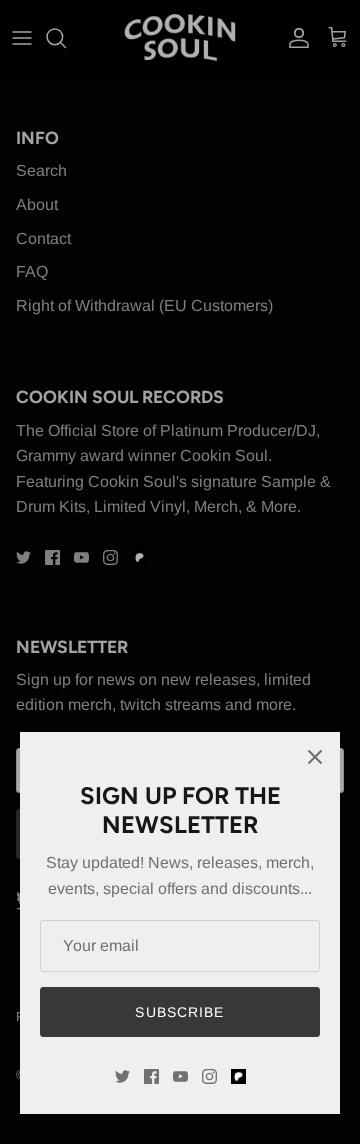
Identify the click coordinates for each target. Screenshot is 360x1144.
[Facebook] (151, 1076)
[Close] (315, 757)
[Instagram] (209, 1076)
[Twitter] (122, 1076)
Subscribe (179, 1012)
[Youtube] (180, 1076)
